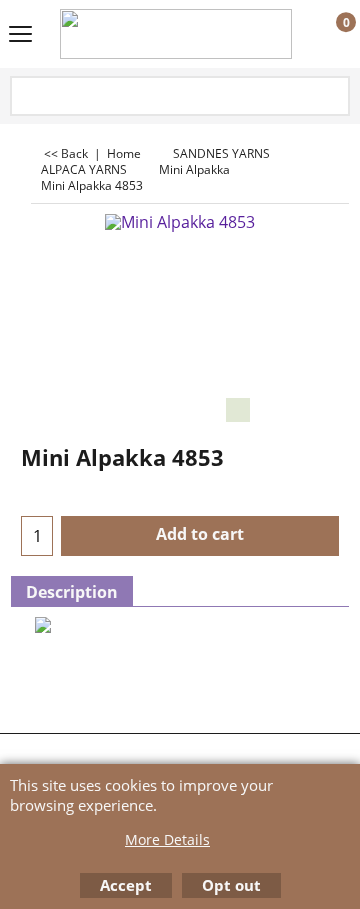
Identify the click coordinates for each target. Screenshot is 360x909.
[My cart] (327, 35)
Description (72, 592)
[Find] (333, 97)
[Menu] (20, 36)
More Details (167, 839)
